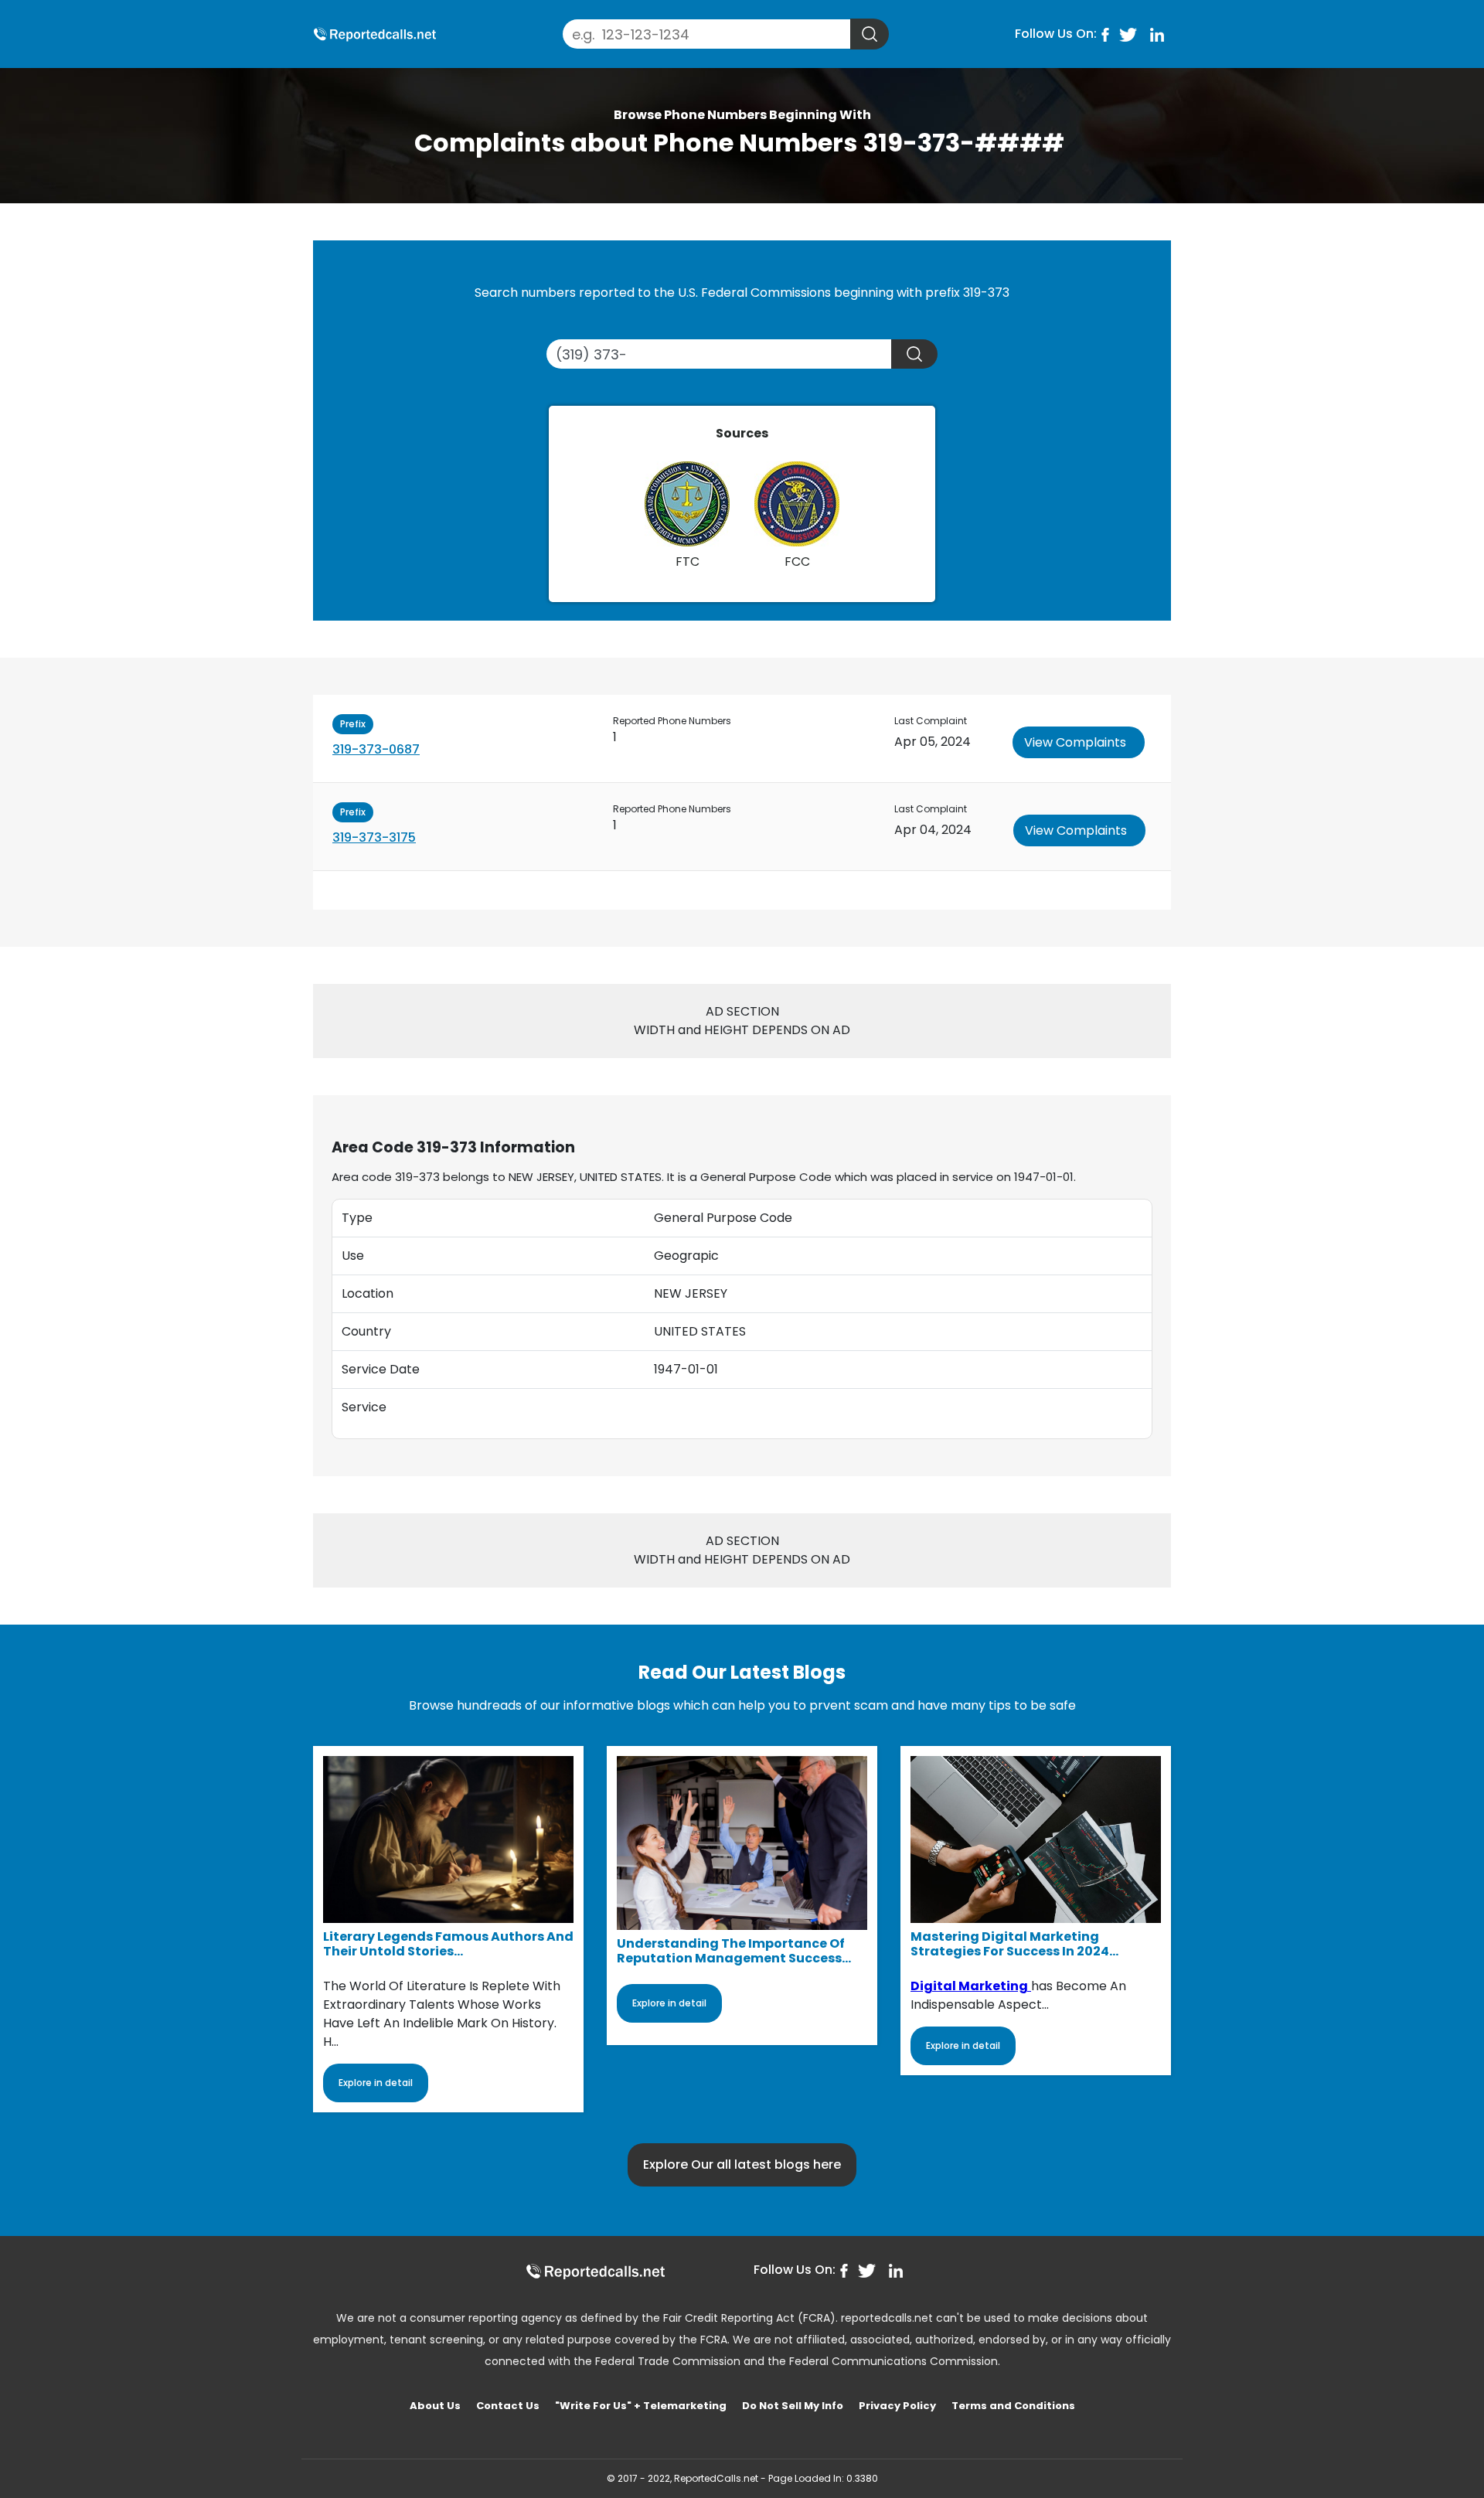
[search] (870, 34)
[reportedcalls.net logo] (595, 2271)
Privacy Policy (897, 2406)
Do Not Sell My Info (793, 2406)
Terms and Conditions (1013, 2406)
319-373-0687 (376, 749)
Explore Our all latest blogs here (742, 2164)
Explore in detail (376, 2083)
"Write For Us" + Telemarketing (641, 2406)
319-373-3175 (374, 837)
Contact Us (508, 2406)
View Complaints (1075, 742)
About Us (435, 2406)
